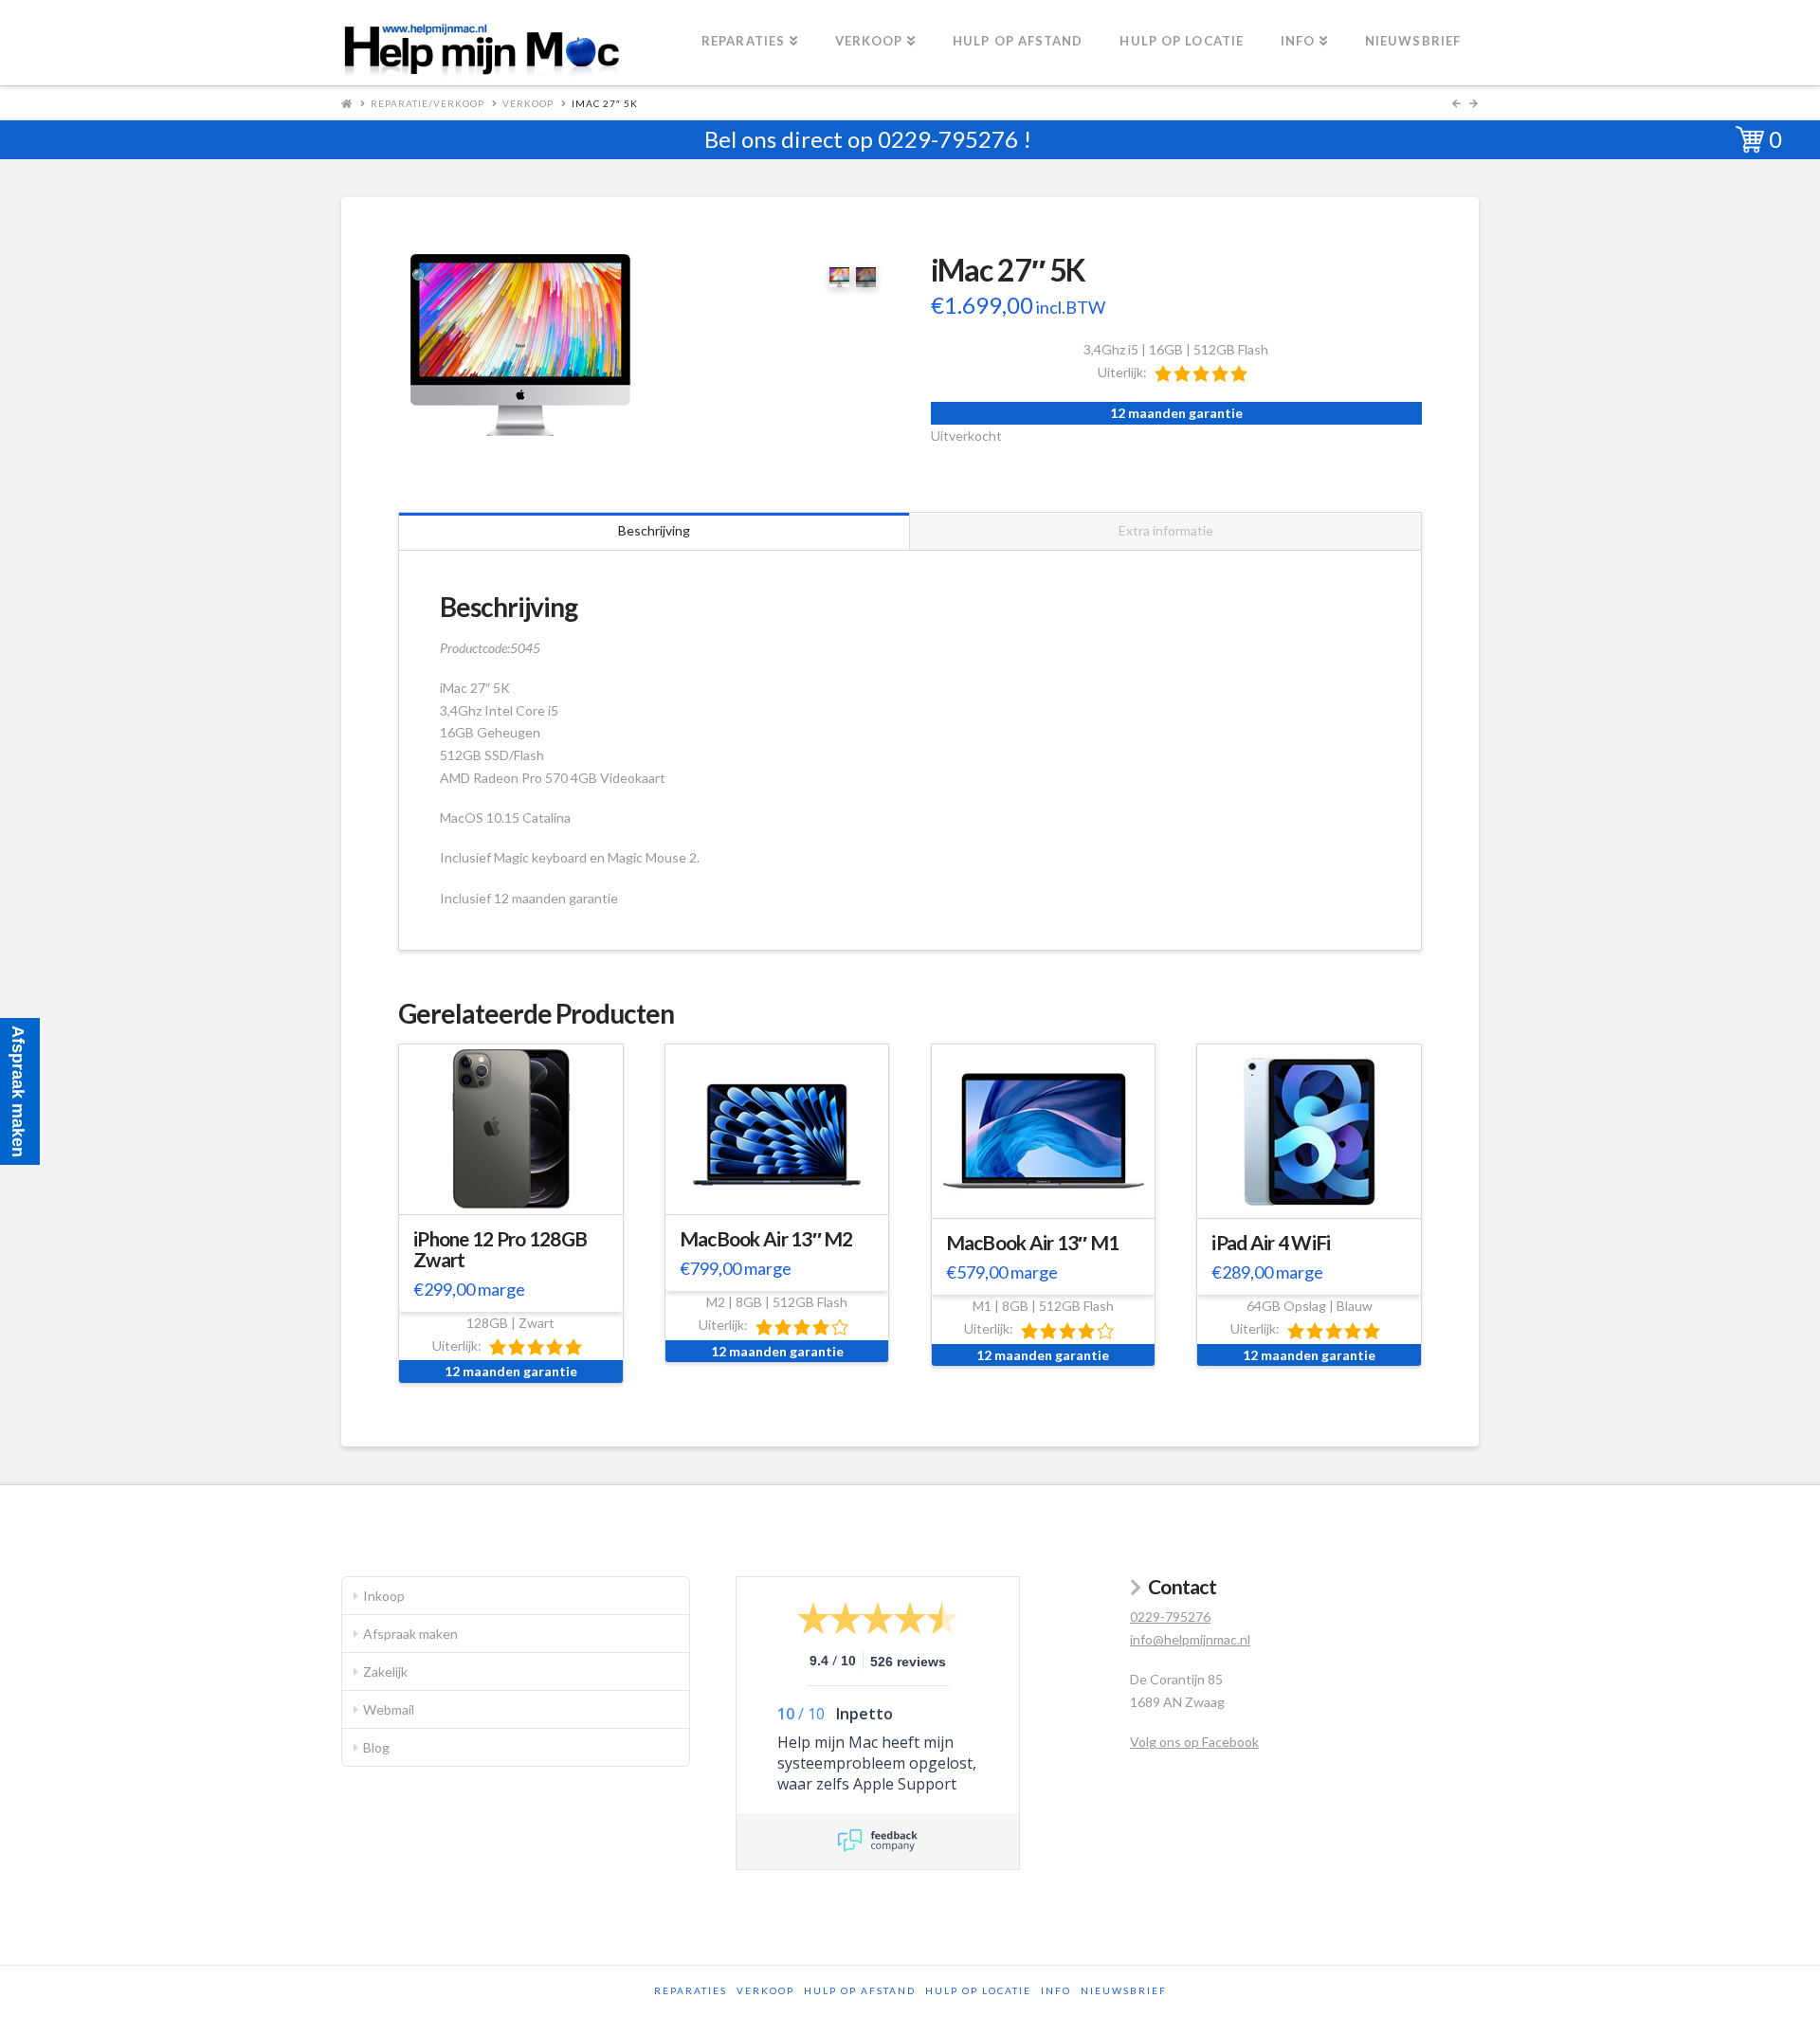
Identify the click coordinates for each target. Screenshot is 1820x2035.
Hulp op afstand (860, 1990)
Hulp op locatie (978, 1990)
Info (1056, 1990)
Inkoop (384, 1596)
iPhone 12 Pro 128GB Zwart (500, 1249)
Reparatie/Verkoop (428, 103)
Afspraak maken (410, 1634)
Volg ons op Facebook (1194, 1742)
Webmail (389, 1709)
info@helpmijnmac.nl (1190, 1639)
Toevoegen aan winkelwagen (519, 1197)
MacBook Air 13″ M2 (766, 1239)
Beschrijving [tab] (654, 530)
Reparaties (691, 1990)
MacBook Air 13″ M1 (1033, 1243)
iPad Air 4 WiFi (1271, 1243)
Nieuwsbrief (1124, 1990)
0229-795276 (948, 139)
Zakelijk (385, 1672)
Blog (376, 1747)
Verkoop (528, 103)
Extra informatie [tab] (1166, 530)
